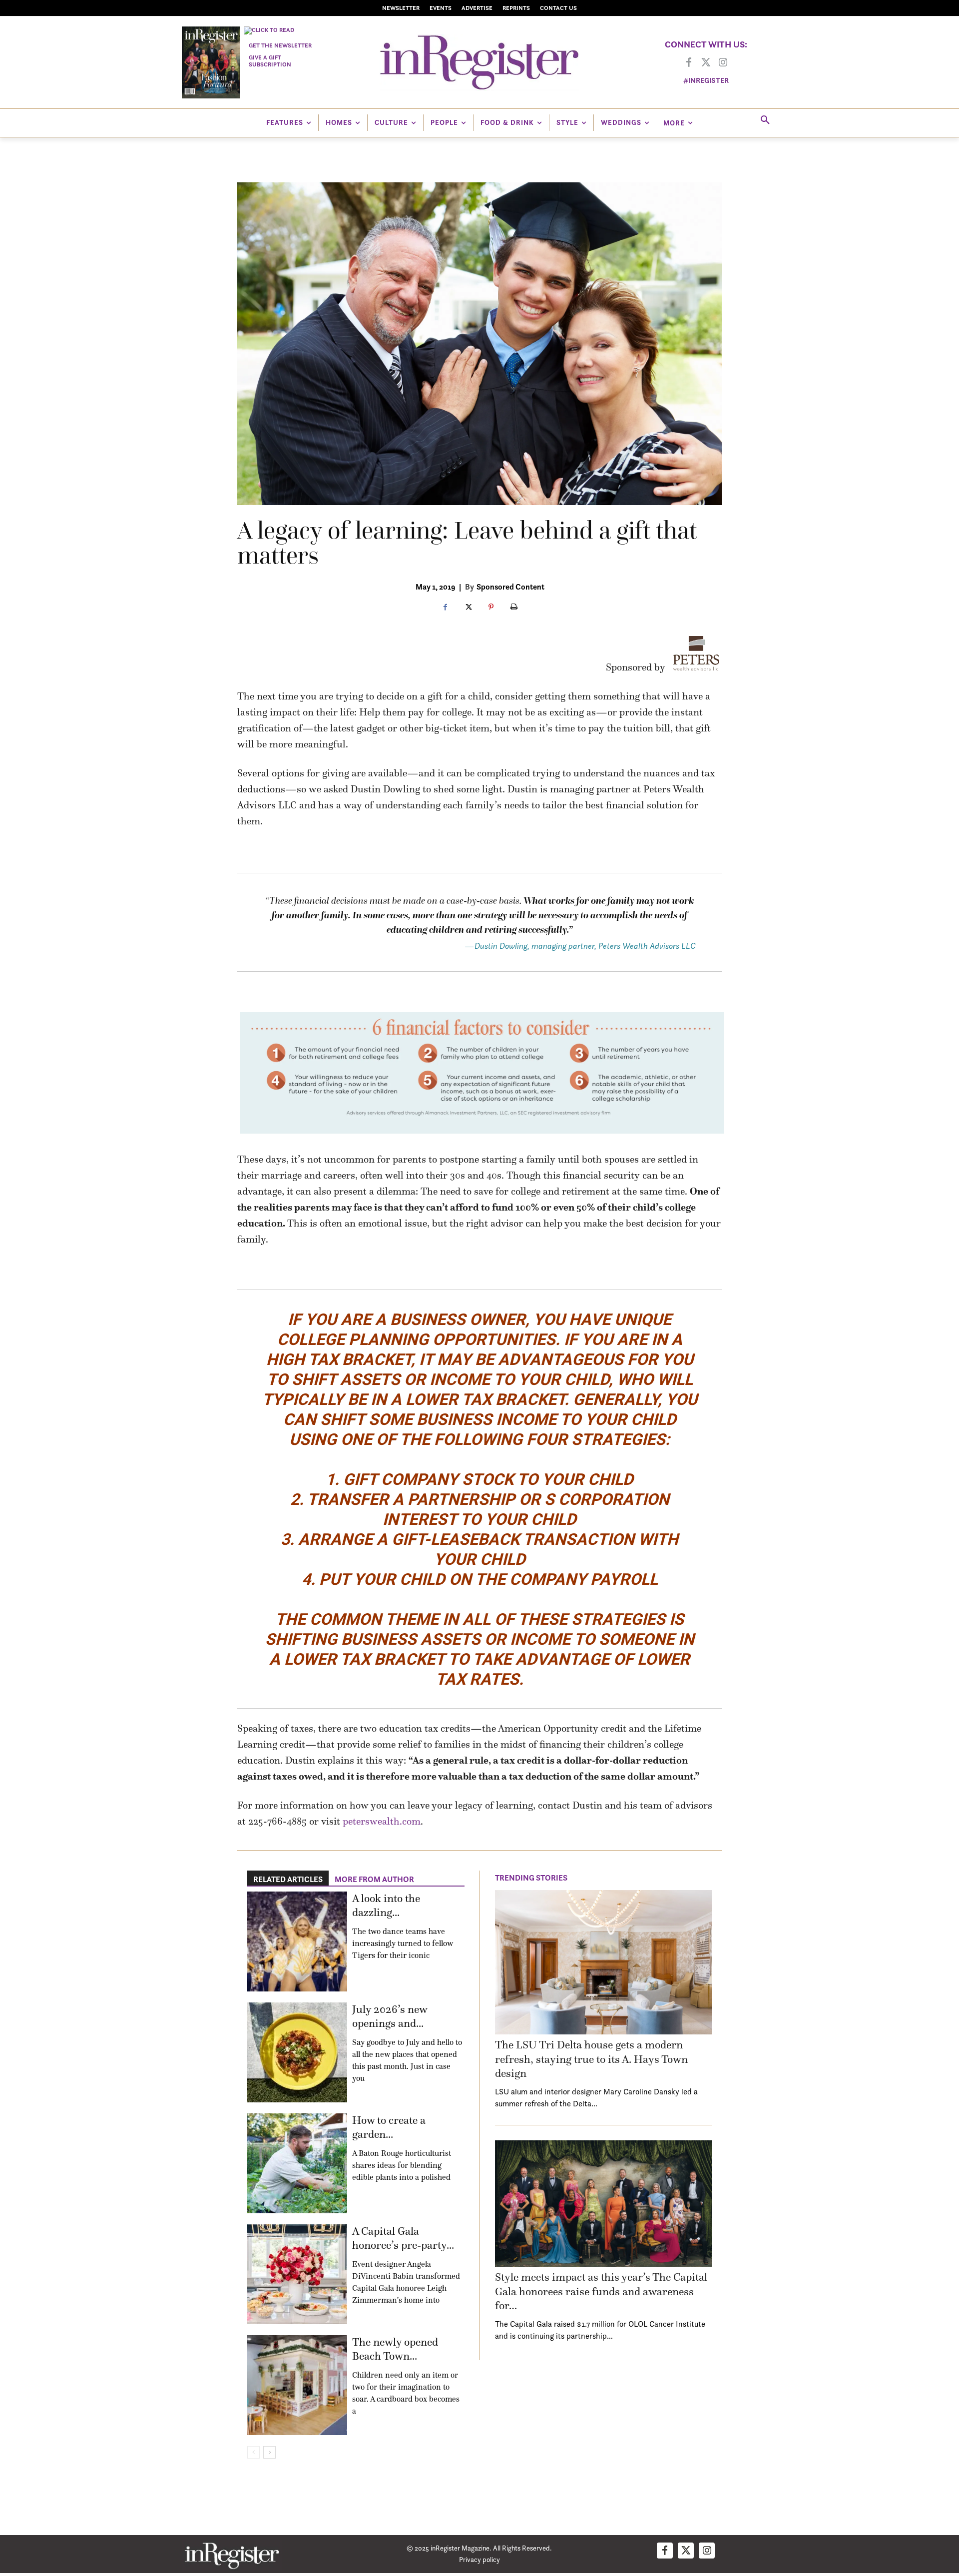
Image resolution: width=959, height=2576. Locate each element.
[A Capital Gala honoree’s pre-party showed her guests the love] (297, 2274)
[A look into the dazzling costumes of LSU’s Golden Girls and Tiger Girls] (297, 1941)
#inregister (706, 80)
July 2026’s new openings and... (390, 2016)
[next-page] (269, 2452)
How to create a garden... (389, 2127)
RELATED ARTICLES (288, 1879)
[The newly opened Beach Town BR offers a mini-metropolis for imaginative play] (297, 2385)
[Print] (514, 608)
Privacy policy (479, 2559)
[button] (765, 120)
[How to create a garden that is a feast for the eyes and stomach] (297, 2163)
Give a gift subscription (270, 61)
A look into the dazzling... (386, 1906)
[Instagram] (723, 63)
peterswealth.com (382, 1821)
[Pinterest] (491, 608)
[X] (468, 608)
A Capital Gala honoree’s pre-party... (403, 2238)
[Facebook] (689, 63)
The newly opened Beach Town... (395, 2349)
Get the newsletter (280, 45)
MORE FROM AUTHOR (374, 1879)
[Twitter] (706, 63)
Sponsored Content (510, 587)
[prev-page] (253, 2452)
